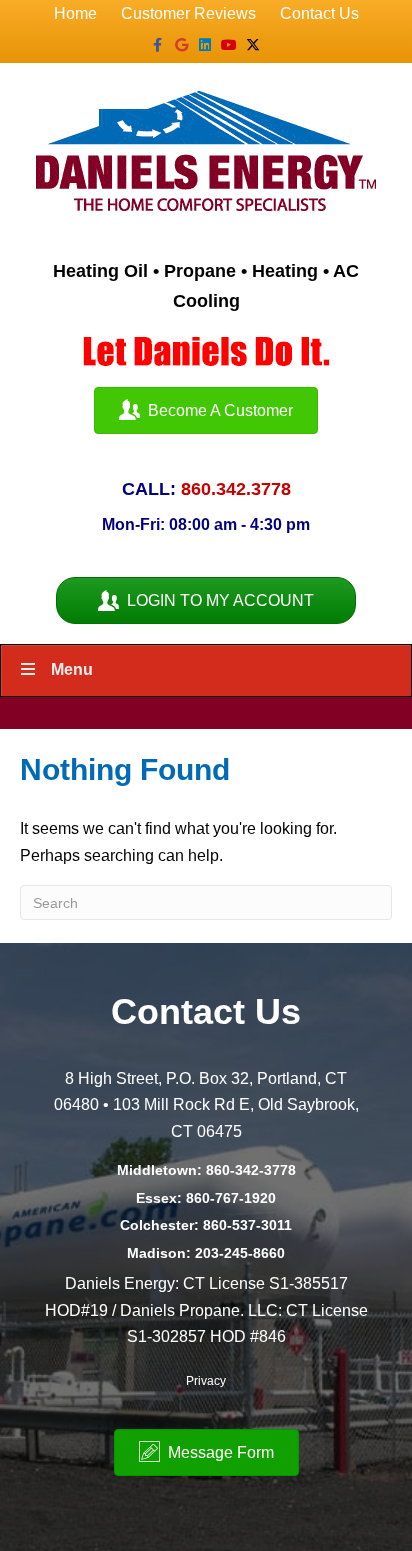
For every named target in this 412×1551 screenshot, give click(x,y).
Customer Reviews (188, 13)
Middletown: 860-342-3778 (206, 1170)
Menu (72, 669)
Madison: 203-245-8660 (206, 1253)
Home (75, 13)
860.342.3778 (236, 489)
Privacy (206, 1381)
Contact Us (319, 13)
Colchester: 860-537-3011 (206, 1225)
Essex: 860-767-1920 (206, 1198)
